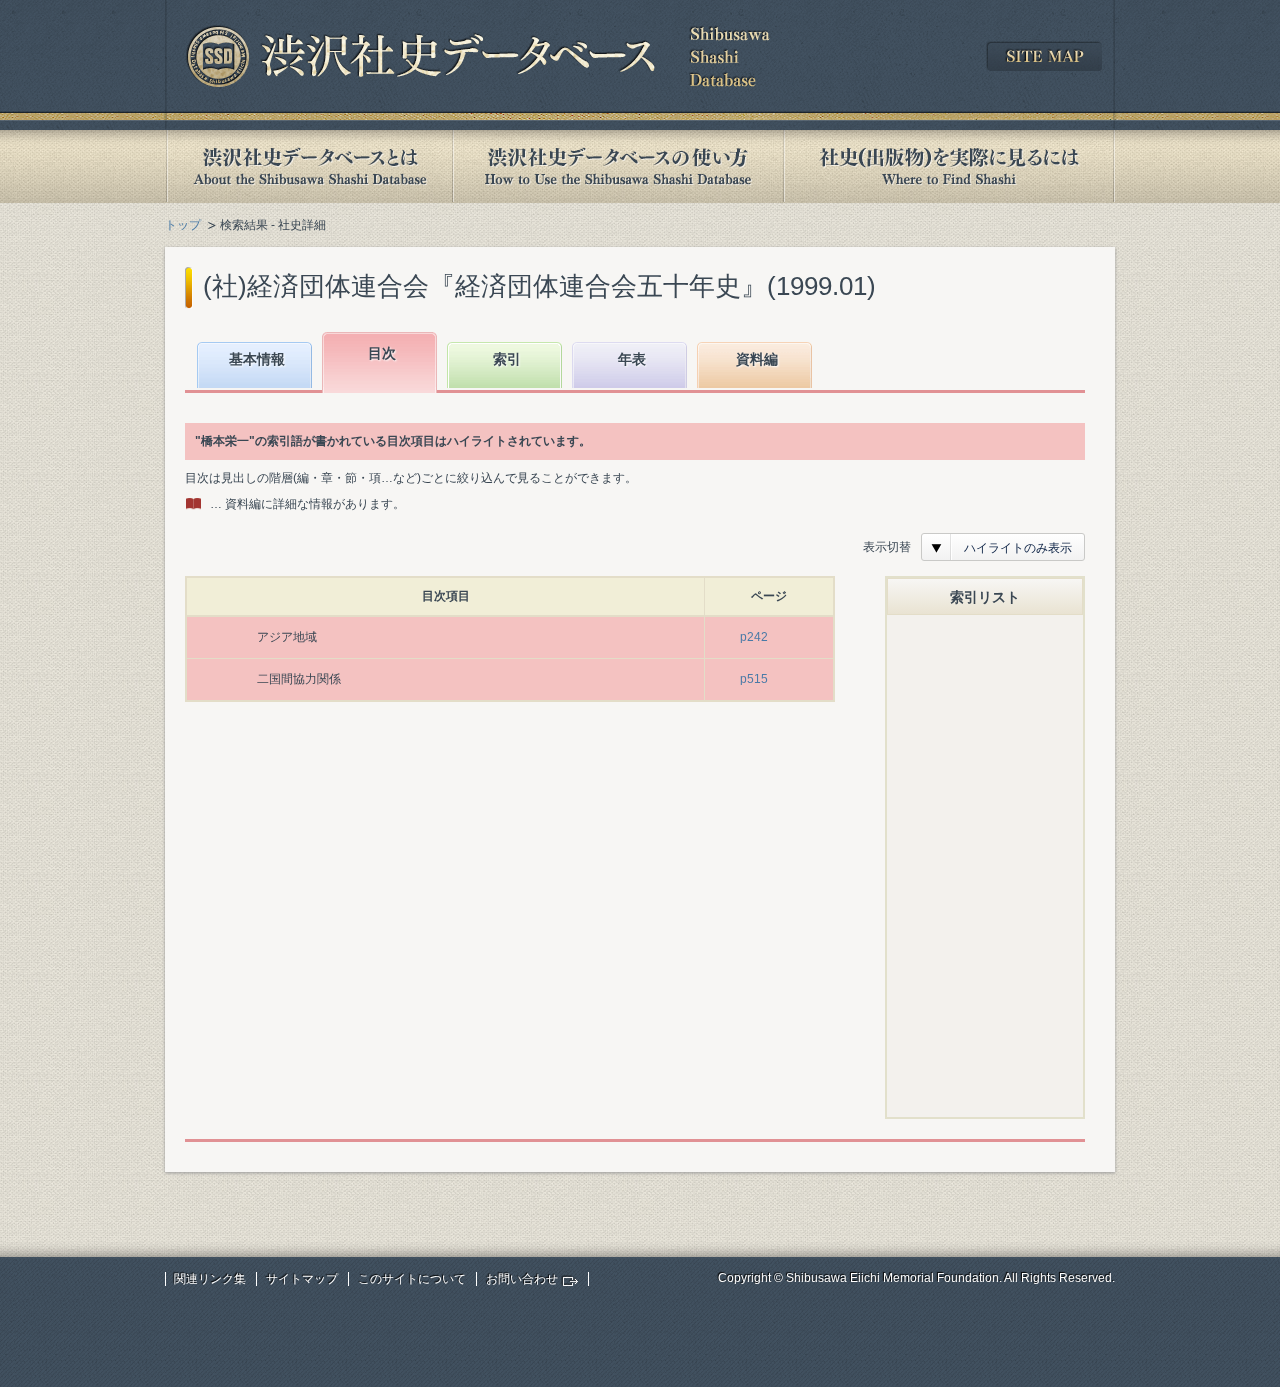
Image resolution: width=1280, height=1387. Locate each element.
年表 (632, 359)
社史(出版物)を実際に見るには (949, 166)
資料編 (757, 359)
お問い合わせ (522, 1279)
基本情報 (257, 359)
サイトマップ (302, 1279)
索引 (507, 359)
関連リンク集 (210, 1279)
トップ (183, 225)
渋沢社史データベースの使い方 (618, 166)
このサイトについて (412, 1279)
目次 (382, 353)
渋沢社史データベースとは (308, 166)
